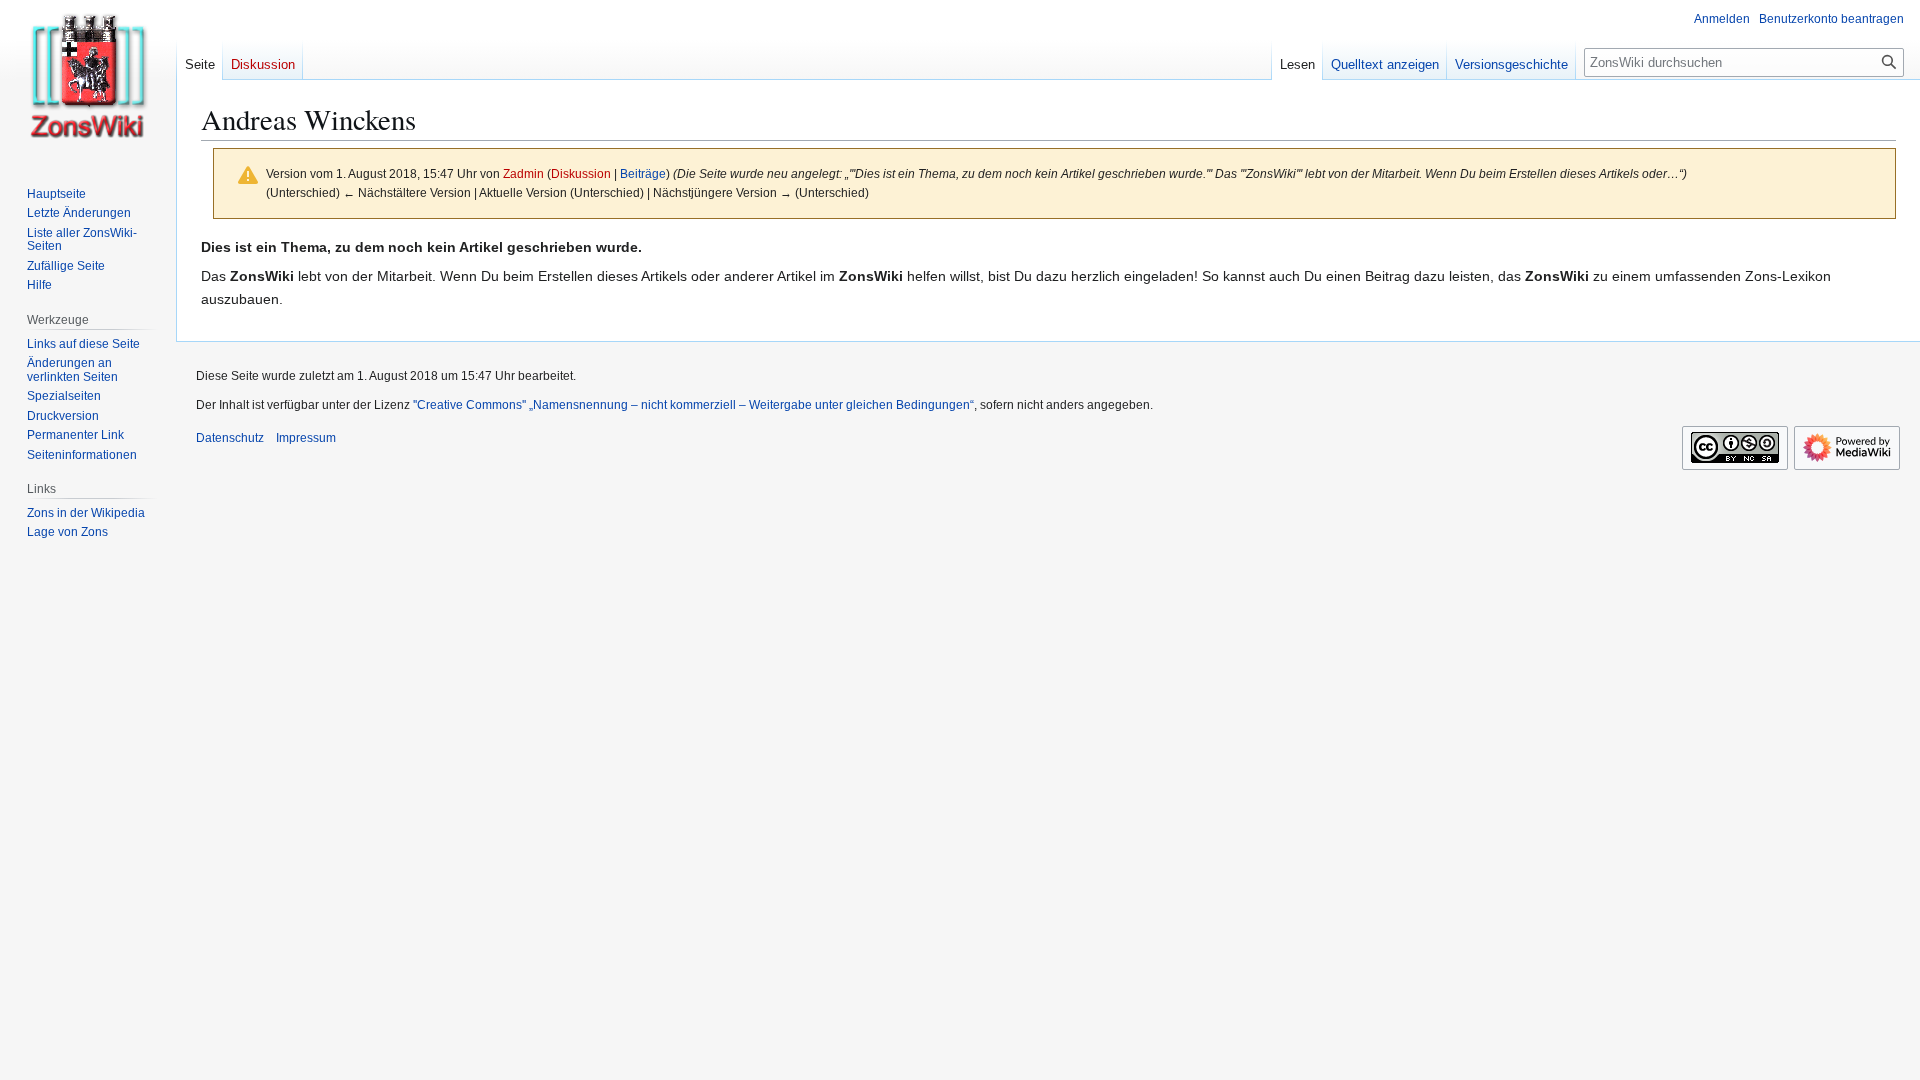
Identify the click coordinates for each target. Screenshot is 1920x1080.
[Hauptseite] (88, 80)
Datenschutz (230, 438)
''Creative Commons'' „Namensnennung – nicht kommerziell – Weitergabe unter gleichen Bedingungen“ (693, 405)
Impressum (306, 438)
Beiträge (643, 173)
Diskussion (581, 173)
